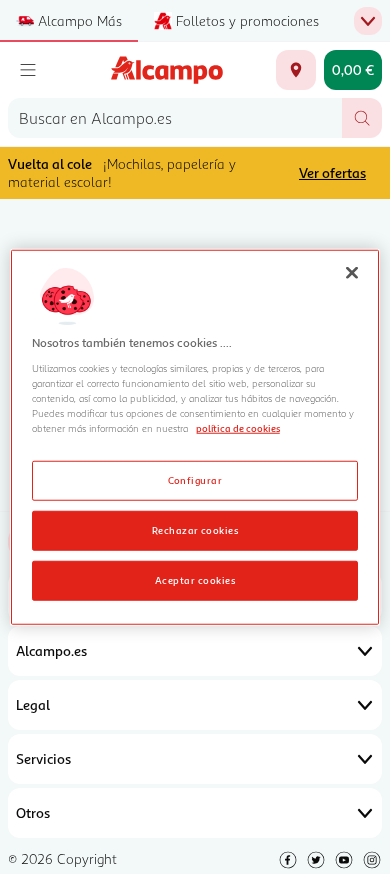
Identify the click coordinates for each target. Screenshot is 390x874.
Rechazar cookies (195, 529)
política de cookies (238, 428)
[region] (195, 437)
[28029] (296, 70)
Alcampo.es (51, 650)
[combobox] (175, 118)
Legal (33, 704)
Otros (33, 812)
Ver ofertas (332, 172)
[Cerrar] (352, 273)
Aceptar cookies (195, 579)
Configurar (195, 479)
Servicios (43, 758)
